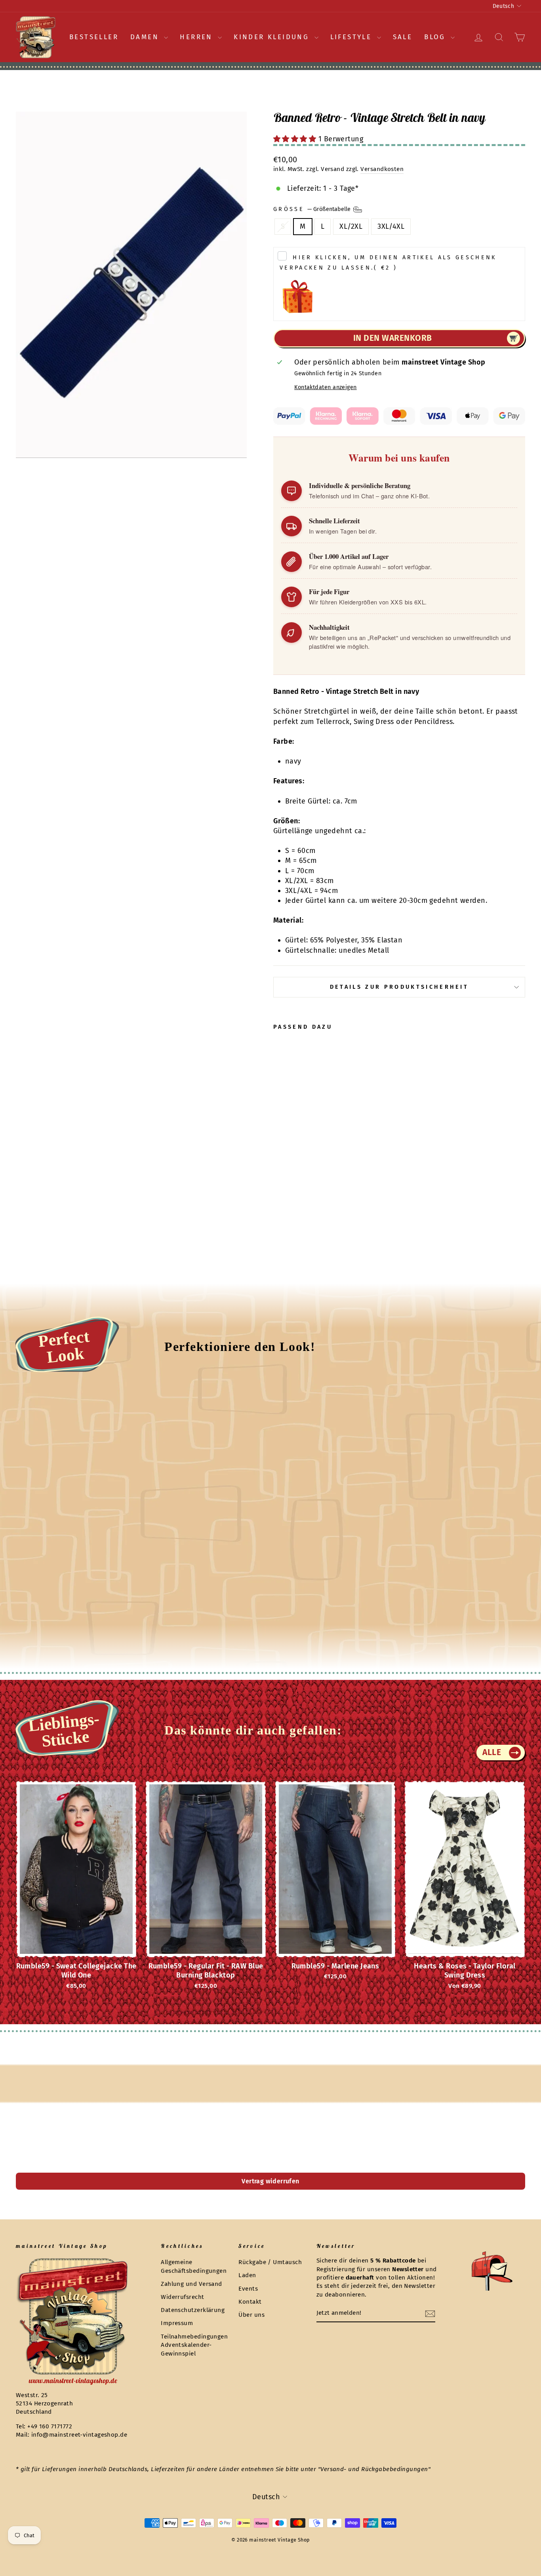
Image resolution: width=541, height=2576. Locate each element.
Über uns (251, 2315)
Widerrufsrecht (182, 2297)
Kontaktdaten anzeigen (325, 387)
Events (248, 2289)
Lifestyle (353, 37)
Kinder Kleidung (273, 37)
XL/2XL (351, 226)
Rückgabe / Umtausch (270, 2262)
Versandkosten (382, 169)
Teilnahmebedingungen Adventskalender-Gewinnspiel (194, 2345)
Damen (146, 37)
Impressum (177, 2323)
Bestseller (94, 37)
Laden (247, 2275)
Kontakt (250, 2302)
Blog (436, 37)
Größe (313, 209)
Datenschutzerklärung (193, 2310)
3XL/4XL (391, 226)
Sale (403, 37)
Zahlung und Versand (191, 2284)
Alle (492, 1752)
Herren (198, 37)
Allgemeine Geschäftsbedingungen (194, 2266)
